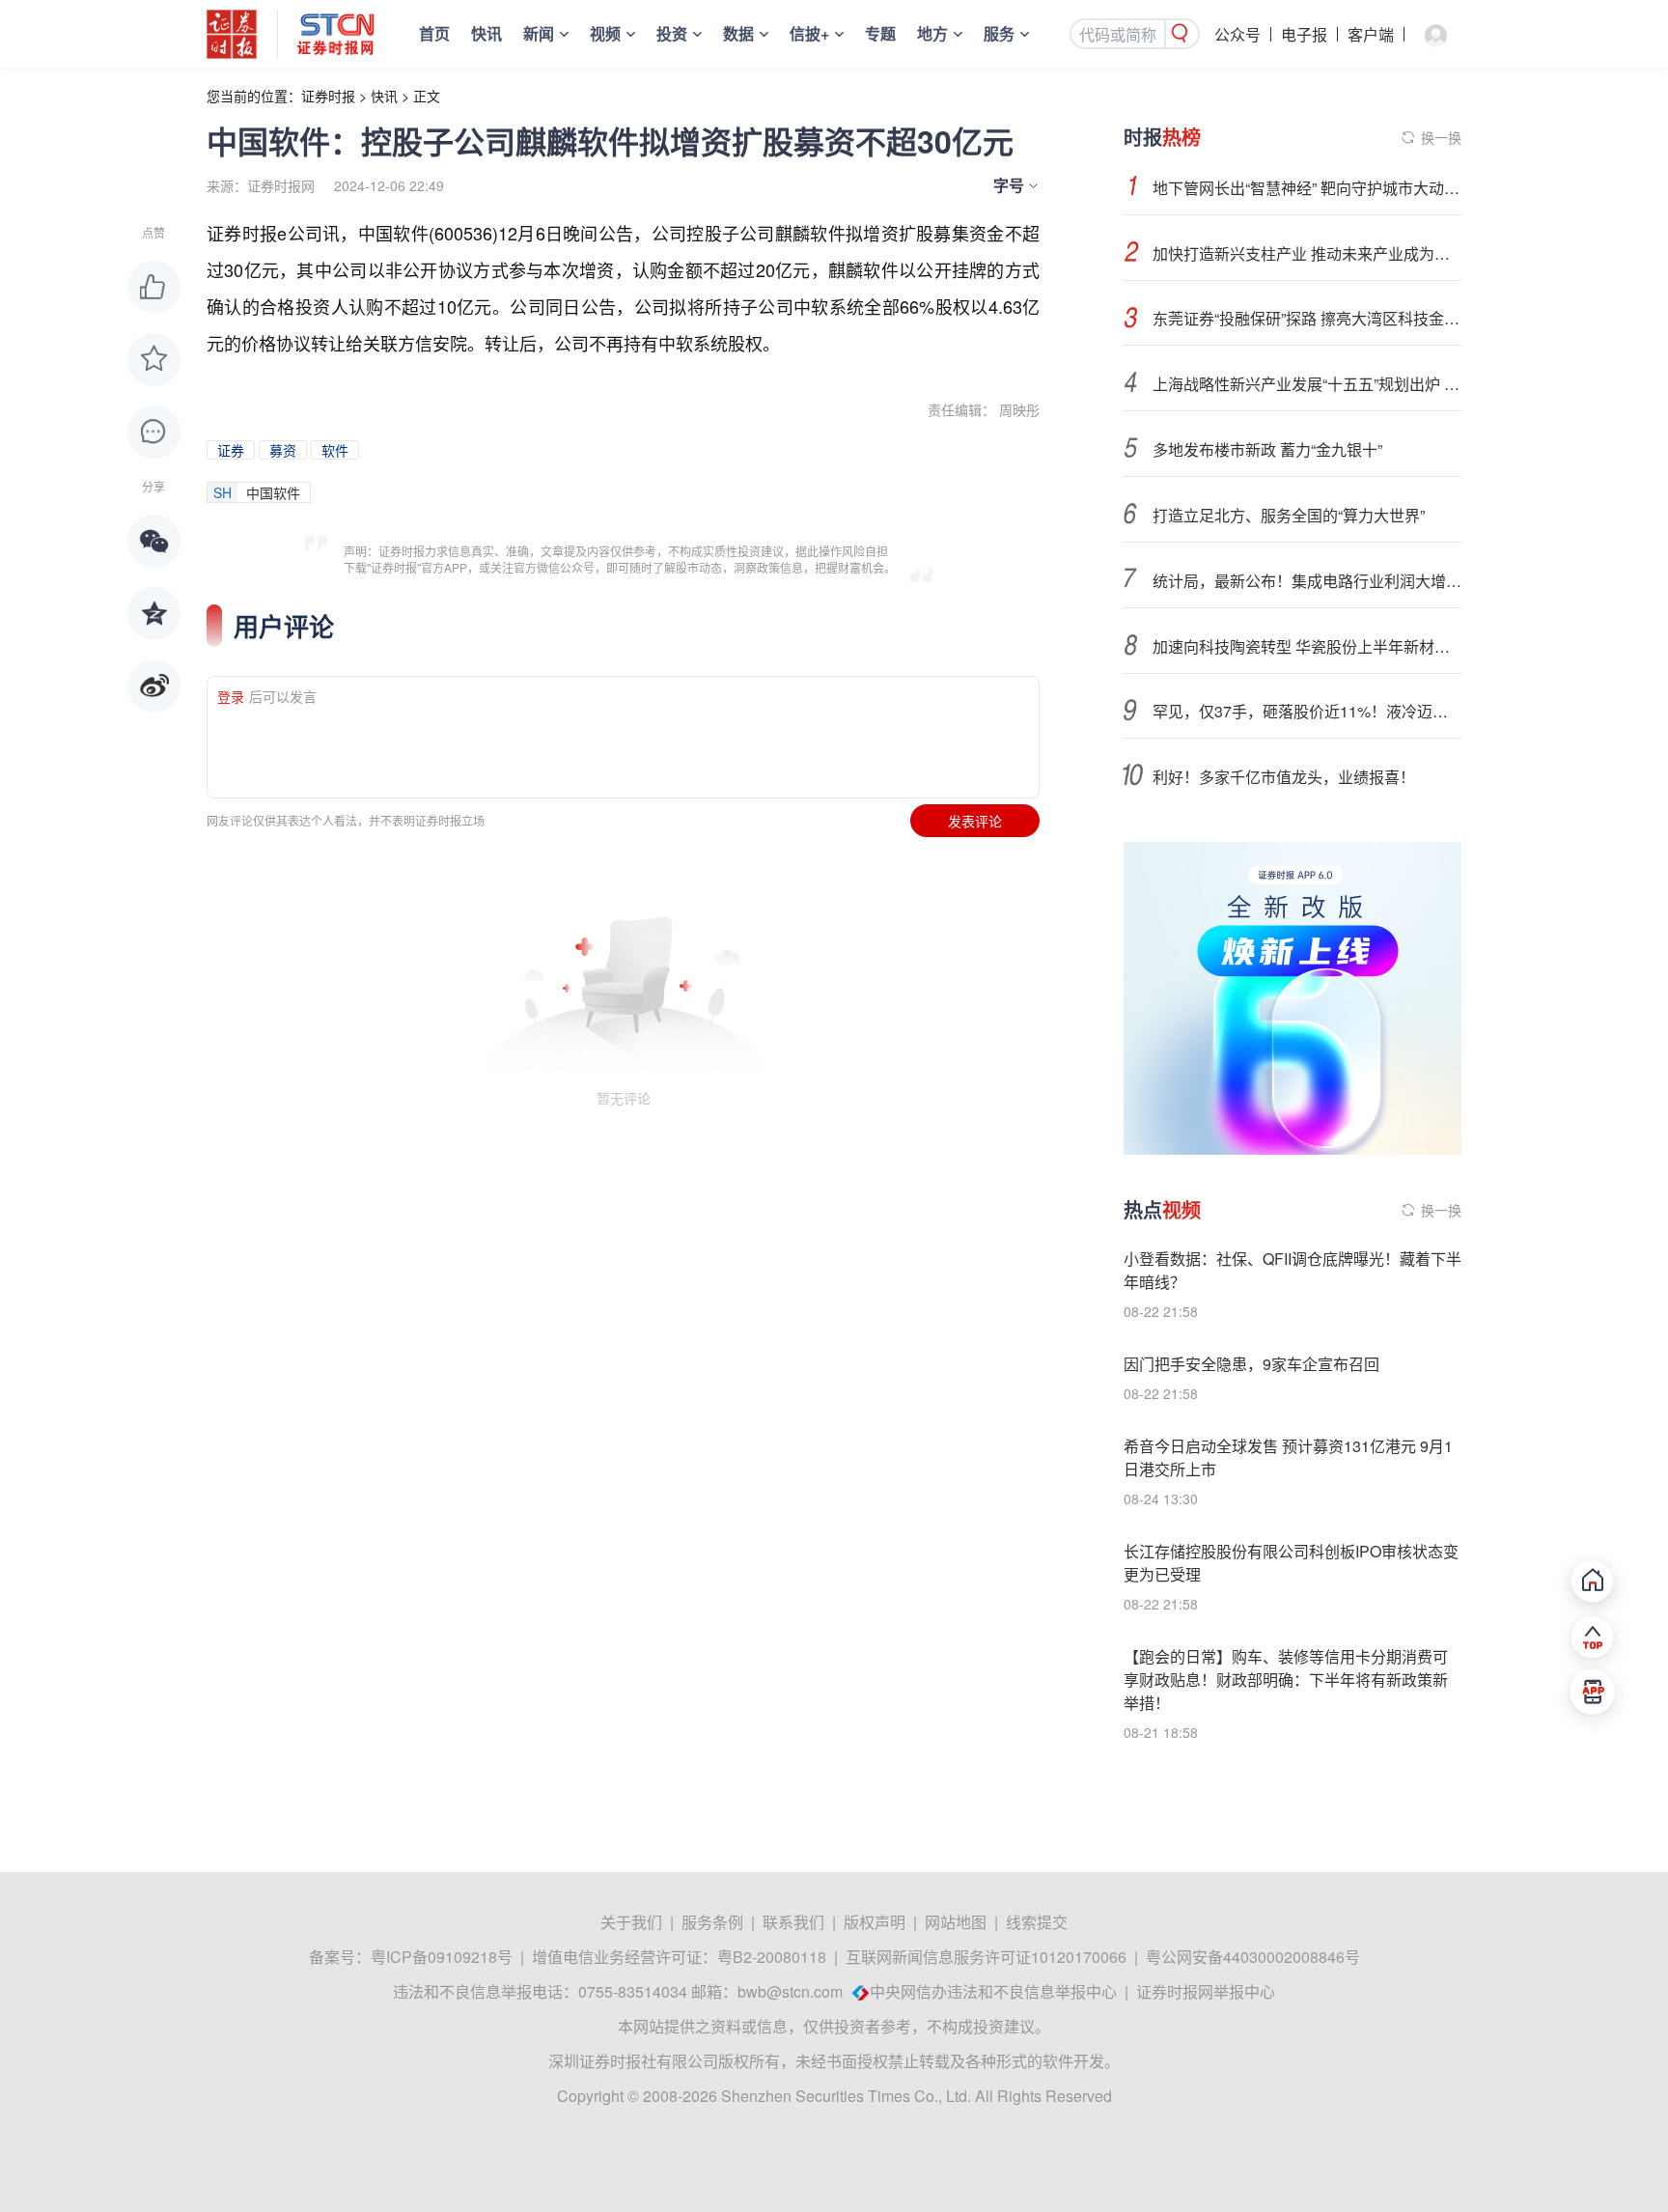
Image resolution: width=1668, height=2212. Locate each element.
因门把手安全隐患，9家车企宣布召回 (1251, 1364)
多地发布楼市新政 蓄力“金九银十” (1267, 449)
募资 (283, 450)
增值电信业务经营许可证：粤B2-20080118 (679, 1957)
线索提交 (1037, 1922)
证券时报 (328, 96)
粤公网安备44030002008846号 (1253, 1957)
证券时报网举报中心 (1206, 1991)
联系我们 (793, 1922)
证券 (231, 450)
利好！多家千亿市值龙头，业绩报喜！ (1284, 777)
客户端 (1371, 34)
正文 (427, 96)
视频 (605, 33)
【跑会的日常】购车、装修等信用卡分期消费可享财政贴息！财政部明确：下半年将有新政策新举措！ (1286, 1680)
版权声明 (875, 1922)
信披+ (809, 33)
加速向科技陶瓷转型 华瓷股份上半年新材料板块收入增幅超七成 (1307, 646)
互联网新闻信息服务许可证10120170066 (986, 1957)
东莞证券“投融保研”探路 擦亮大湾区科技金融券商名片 (1307, 318)
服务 (999, 33)
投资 (672, 33)
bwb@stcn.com (790, 1991)
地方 (932, 33)
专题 (880, 33)
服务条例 (712, 1922)
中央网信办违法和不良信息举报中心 (993, 1991)
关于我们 (631, 1922)
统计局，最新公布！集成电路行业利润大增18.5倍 (1307, 581)
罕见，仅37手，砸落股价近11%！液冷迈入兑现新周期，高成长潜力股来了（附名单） (1307, 711)
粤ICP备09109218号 (442, 1957)
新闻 (539, 33)
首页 (434, 33)
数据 (738, 33)
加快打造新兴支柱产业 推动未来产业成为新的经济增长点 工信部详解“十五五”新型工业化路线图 (1307, 253)
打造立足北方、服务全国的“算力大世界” (1289, 515)
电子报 (1304, 34)
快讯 (486, 33)
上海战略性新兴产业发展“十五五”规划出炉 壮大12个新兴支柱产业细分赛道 (1307, 384)
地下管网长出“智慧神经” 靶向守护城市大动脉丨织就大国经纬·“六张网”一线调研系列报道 (1307, 188)
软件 (335, 450)
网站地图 (956, 1922)
